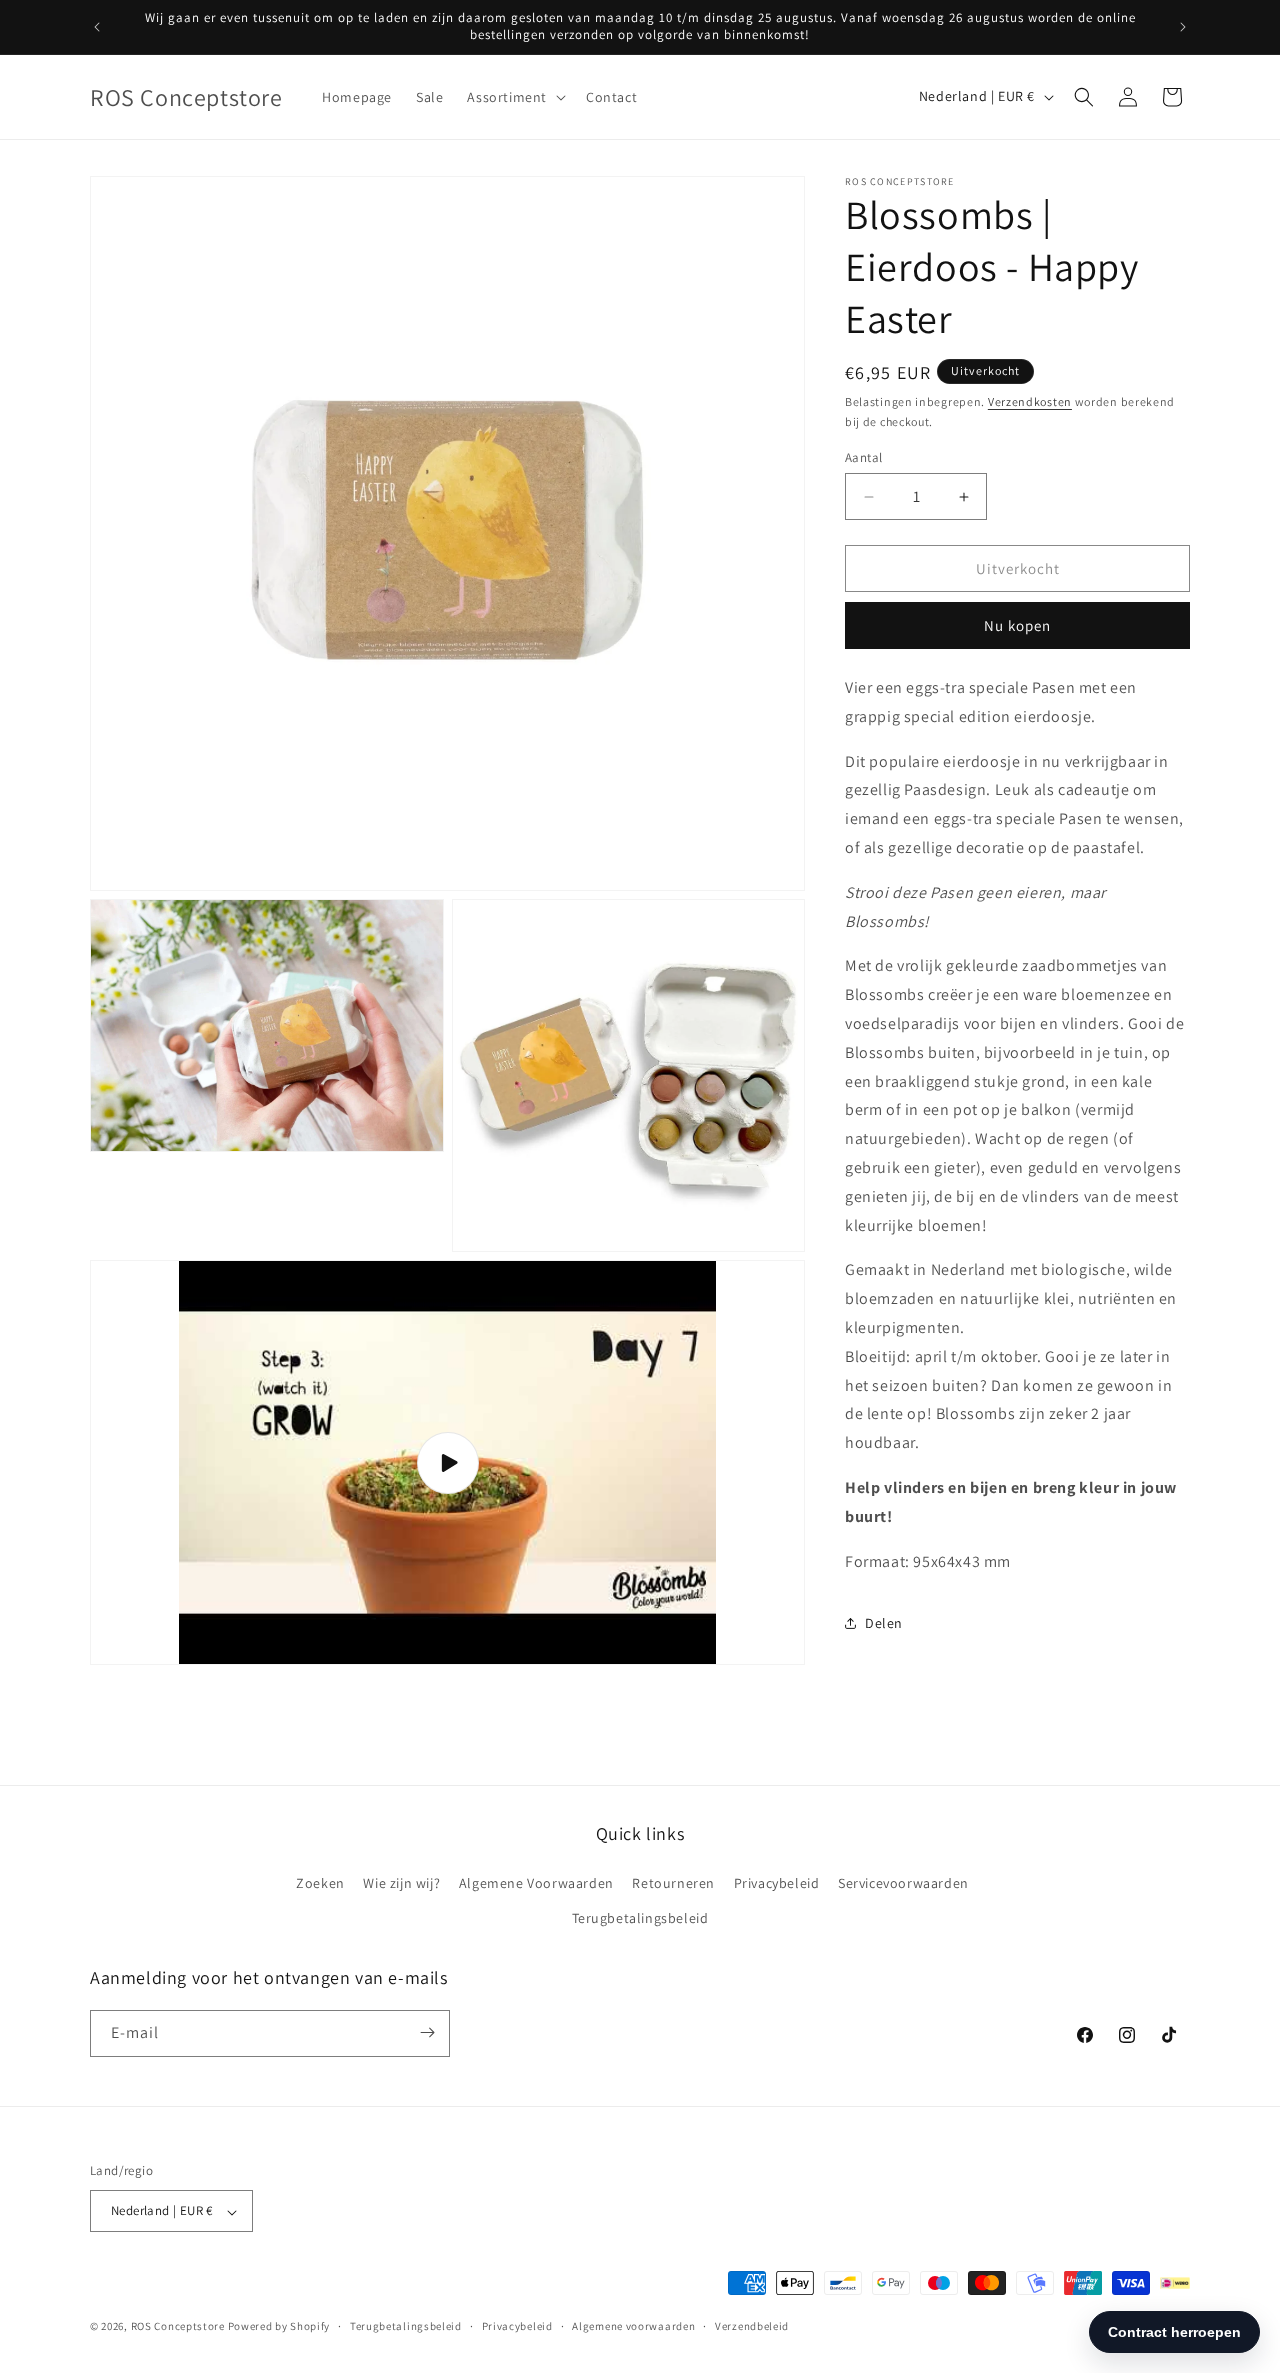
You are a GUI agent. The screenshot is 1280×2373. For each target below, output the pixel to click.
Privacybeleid (777, 1882)
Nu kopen (1017, 625)
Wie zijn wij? (401, 1882)
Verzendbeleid (752, 2327)
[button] (514, 97)
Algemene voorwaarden (633, 2327)
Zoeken (320, 1882)
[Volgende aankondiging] (1183, 27)
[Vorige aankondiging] (97, 27)
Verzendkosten (1030, 401)
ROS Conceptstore (178, 2327)
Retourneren (673, 1882)
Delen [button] (884, 1623)
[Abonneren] (427, 2032)
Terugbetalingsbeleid (640, 1918)
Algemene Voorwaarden (536, 1882)
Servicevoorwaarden (903, 1882)
